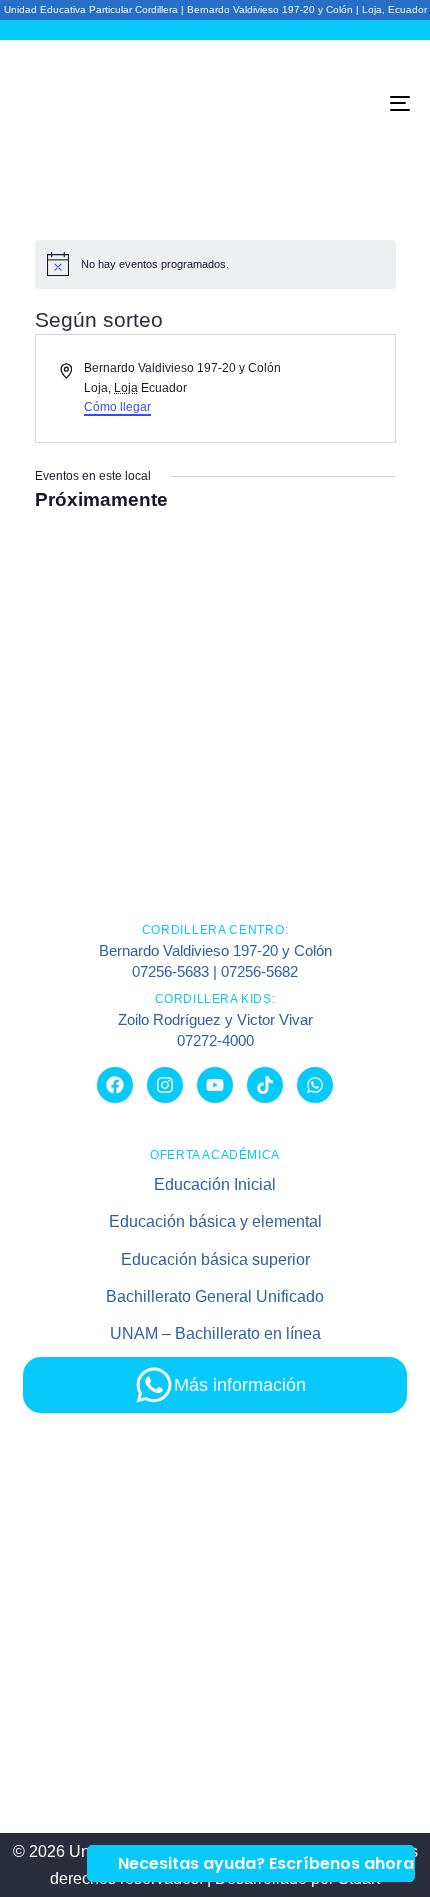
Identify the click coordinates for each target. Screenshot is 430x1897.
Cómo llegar (117, 407)
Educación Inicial (215, 1184)
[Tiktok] (265, 1085)
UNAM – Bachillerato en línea (215, 1333)
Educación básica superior (215, 1259)
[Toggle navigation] (345, 103)
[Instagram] (165, 1085)
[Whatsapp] (315, 1085)
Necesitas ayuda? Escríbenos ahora (266, 1863)
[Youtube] (215, 1085)
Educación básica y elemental (215, 1221)
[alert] (215, 264)
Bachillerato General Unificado (215, 1296)
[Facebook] (115, 1085)
